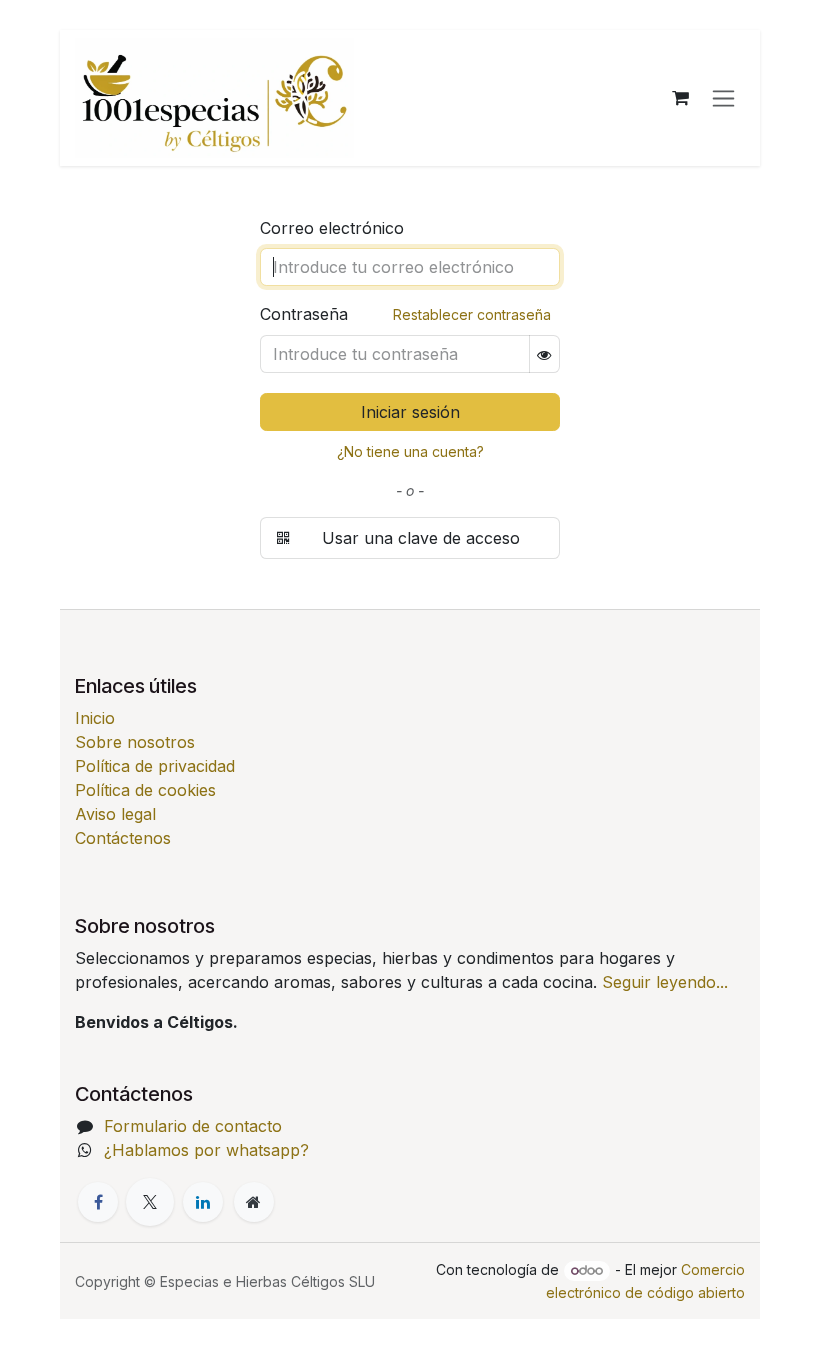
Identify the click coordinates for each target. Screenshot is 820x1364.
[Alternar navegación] (723, 98)
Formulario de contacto (193, 1126)
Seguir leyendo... (665, 982)
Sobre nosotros (135, 742)
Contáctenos (123, 838)
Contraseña (405, 314)
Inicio (95, 718)
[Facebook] (98, 1202)
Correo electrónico (332, 228)
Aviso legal (115, 814)
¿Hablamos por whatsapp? (206, 1150)
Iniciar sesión (410, 412)
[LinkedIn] (203, 1202)
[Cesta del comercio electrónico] (680, 98)
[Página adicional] (254, 1202)
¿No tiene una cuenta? (410, 451)
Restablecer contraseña (472, 314)
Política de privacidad (155, 766)
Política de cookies (145, 790)
